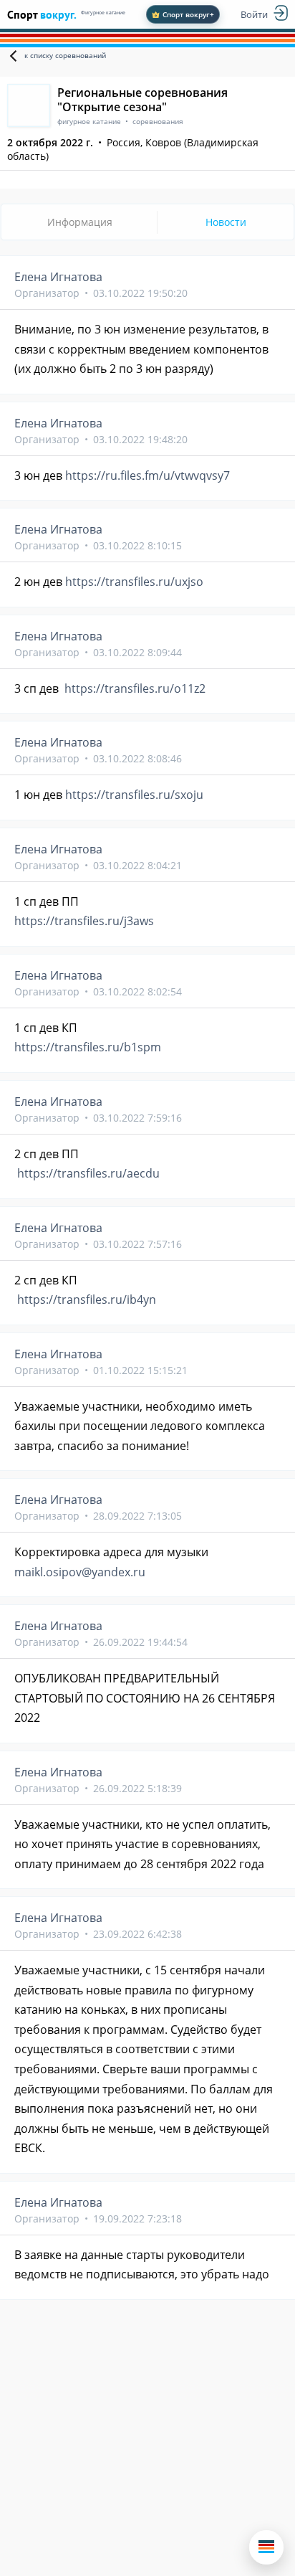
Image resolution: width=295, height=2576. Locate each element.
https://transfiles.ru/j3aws (84, 921)
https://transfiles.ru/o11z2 (135, 688)
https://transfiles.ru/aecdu (88, 1173)
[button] (266, 2547)
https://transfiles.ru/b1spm (88, 1047)
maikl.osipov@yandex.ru (80, 1572)
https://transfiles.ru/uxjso (134, 582)
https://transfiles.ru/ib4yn (87, 1299)
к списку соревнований (65, 55)
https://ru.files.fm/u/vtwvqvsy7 (147, 475)
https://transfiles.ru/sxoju (134, 795)
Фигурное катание (103, 13)
